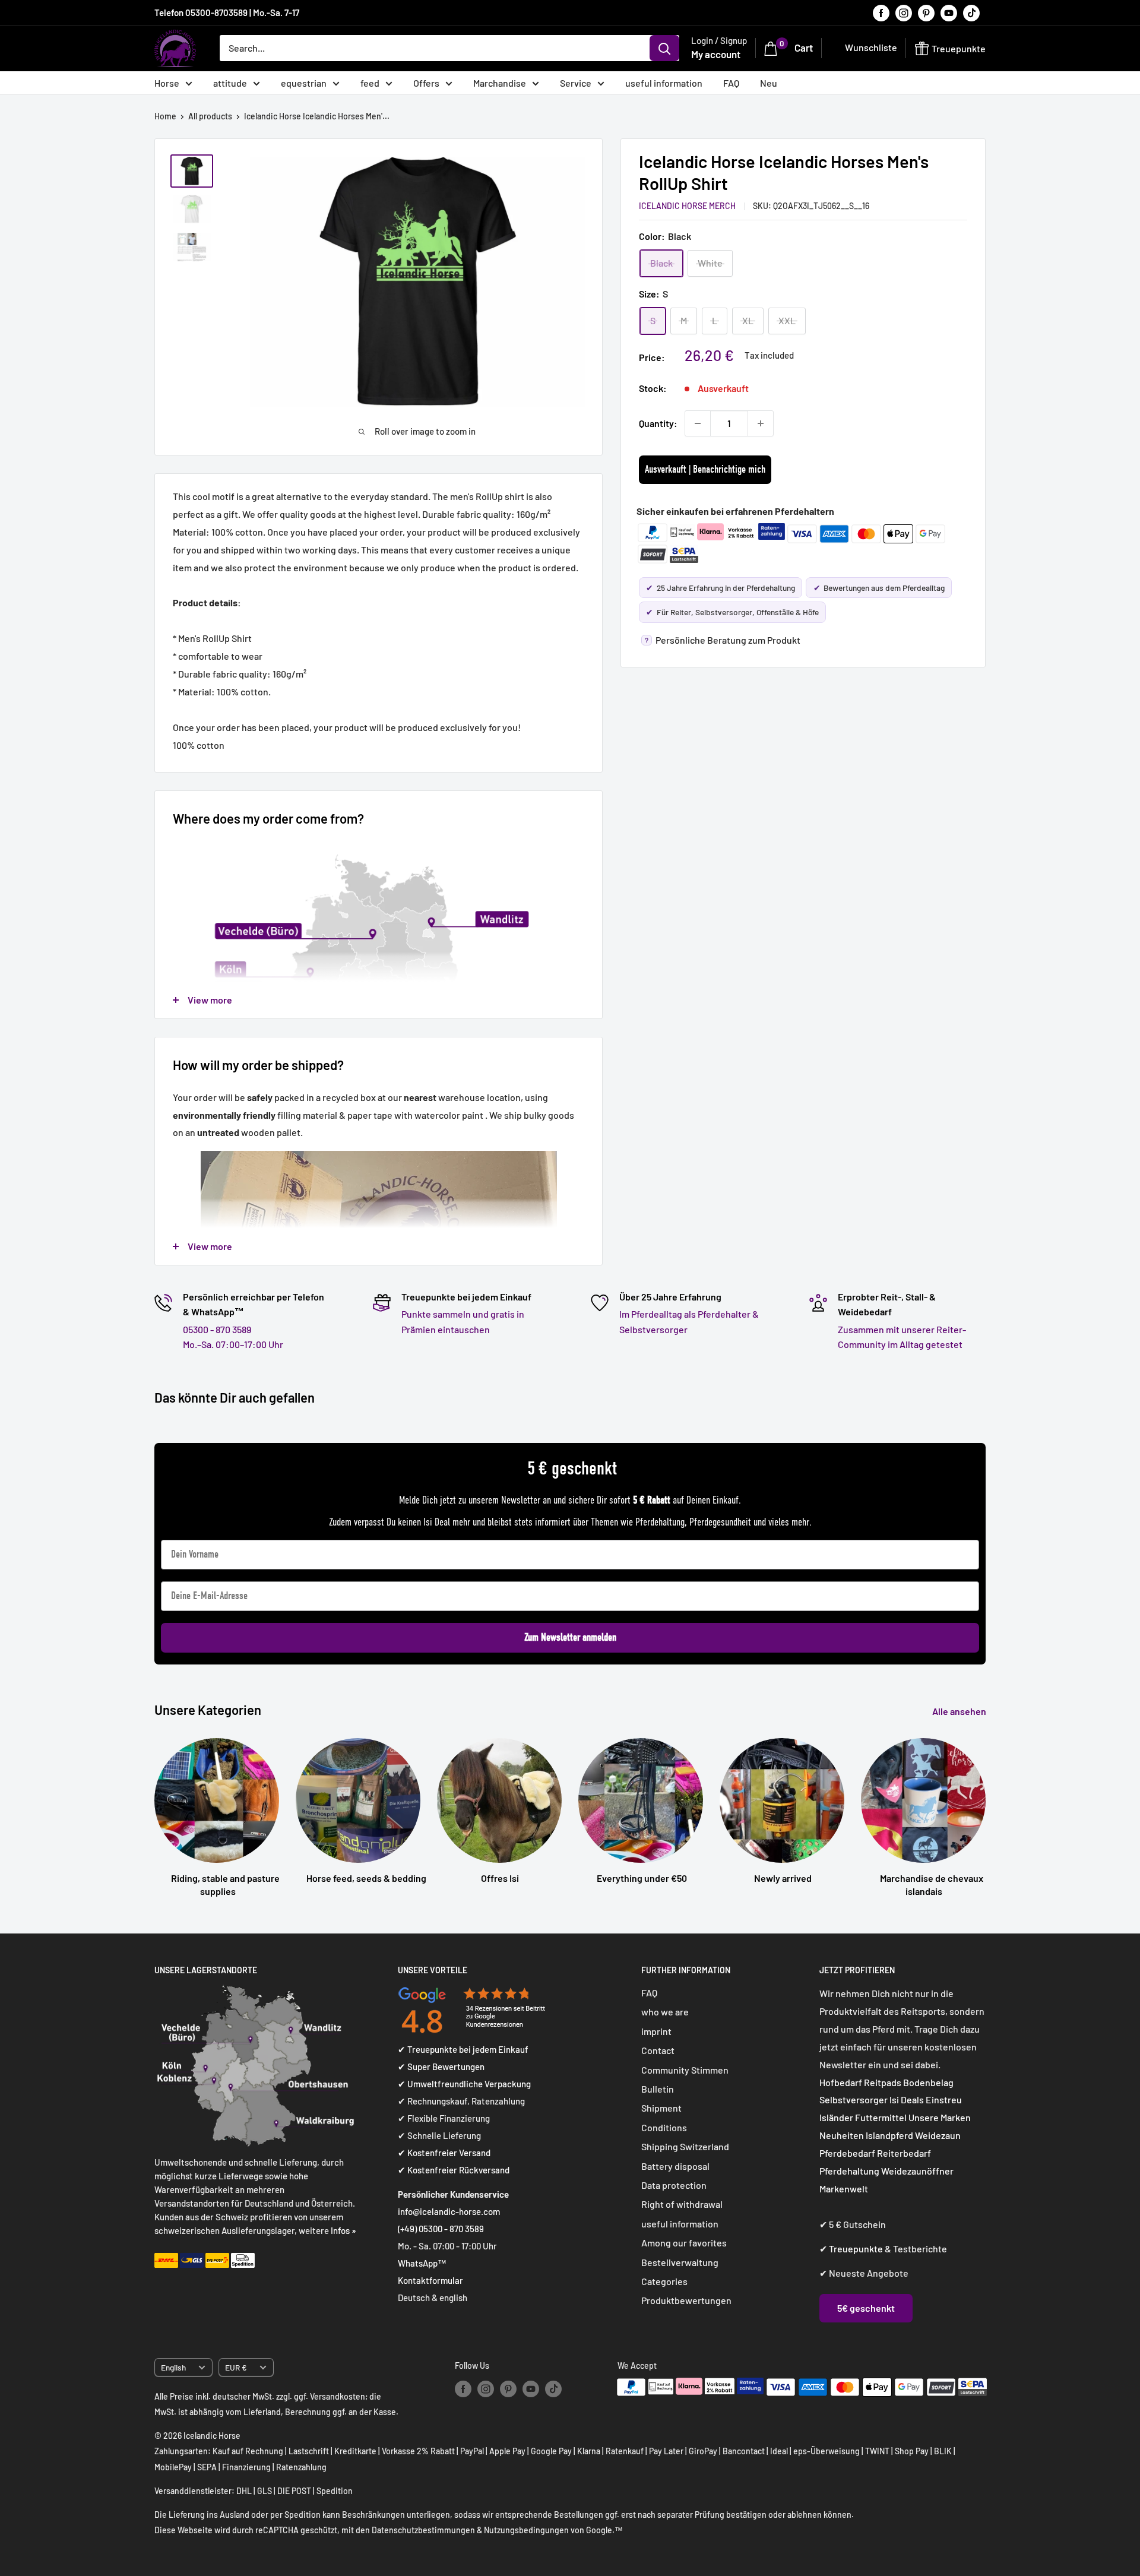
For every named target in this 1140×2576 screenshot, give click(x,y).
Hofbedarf (841, 2082)
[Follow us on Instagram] (904, 12)
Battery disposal (675, 2166)
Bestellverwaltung (680, 2262)
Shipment (661, 2108)
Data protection (674, 2185)
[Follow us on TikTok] (971, 12)
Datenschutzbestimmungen (423, 2530)
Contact (658, 2050)
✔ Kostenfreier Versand (444, 2153)
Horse (167, 83)
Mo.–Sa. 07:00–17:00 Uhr (233, 1344)
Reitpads (883, 2082)
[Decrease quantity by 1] (698, 423)
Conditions (664, 2127)
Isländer (836, 2117)
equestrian (304, 83)
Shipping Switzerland (685, 2146)
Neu (769, 83)
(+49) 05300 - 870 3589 (441, 2229)
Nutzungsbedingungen (526, 2530)
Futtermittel (881, 2117)
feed (370, 83)
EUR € (236, 2367)
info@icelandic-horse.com (449, 2211)
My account (716, 54)
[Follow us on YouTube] (949, 12)
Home (165, 116)
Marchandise (500, 83)
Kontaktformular (430, 2280)
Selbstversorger (854, 2099)
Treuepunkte (856, 2249)
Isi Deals (907, 2099)
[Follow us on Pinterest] (926, 12)
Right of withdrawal (682, 2204)
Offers (426, 83)
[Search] (664, 48)
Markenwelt (844, 2189)
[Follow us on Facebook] (881, 12)
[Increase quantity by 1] (761, 423)
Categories (664, 2281)
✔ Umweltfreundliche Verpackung (464, 2084)
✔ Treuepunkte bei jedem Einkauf (463, 2049)
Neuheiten (842, 2135)
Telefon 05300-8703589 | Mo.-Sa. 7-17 (227, 12)
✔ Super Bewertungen (441, 2067)
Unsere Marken (940, 2117)
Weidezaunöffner (917, 2171)
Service (576, 83)
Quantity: (658, 423)
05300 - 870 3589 (217, 1329)
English (173, 2367)
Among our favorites (684, 2243)
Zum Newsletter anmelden (570, 1637)
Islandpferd (889, 2135)
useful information (664, 83)
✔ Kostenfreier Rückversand (454, 2170)
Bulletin (658, 2089)
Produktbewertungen (686, 2300)
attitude (230, 83)
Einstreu (944, 2099)
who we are (665, 2012)
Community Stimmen (685, 2070)
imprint (656, 2031)
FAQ (731, 83)
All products (210, 116)
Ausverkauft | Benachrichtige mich (705, 469)
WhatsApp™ (422, 2263)
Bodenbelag (928, 2082)
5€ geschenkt (866, 2308)
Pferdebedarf (848, 2153)
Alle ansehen (960, 1711)
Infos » (343, 2230)
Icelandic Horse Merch (687, 206)
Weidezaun (938, 2135)
